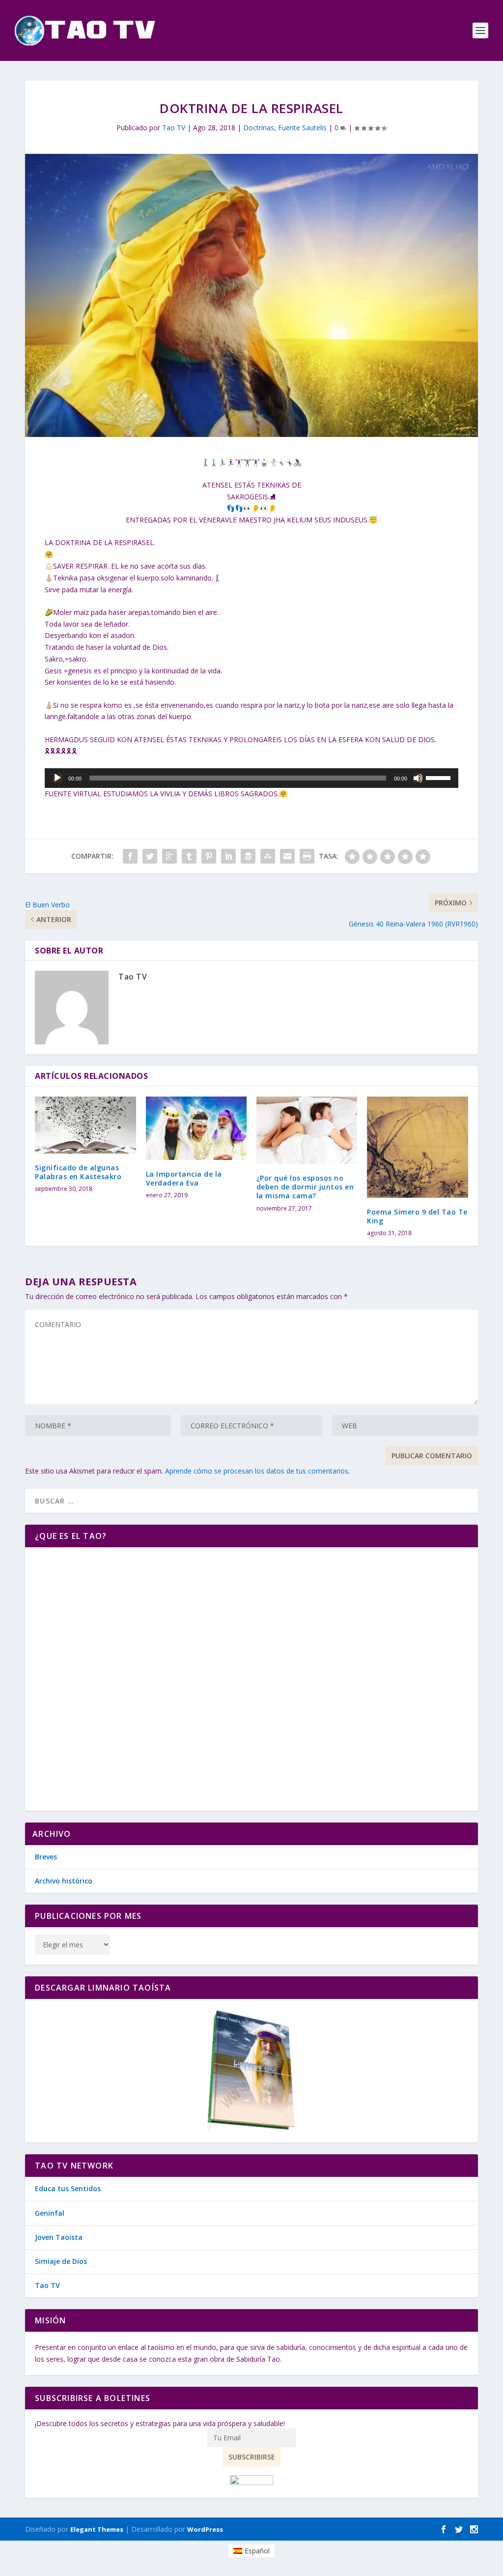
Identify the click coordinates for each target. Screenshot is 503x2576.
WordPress (205, 2529)
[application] (251, 778)
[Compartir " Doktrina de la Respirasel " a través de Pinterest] (209, 856)
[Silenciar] (418, 778)
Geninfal (50, 2213)
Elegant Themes (97, 2529)
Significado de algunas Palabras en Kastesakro (78, 1172)
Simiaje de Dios (61, 2261)
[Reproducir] (57, 778)
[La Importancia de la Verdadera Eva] (196, 1128)
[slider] (440, 777)
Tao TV (174, 128)
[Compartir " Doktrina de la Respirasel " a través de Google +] (169, 856)
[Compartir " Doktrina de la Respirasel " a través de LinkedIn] (228, 856)
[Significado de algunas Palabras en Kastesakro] (85, 1125)
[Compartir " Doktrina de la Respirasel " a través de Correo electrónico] (287, 856)
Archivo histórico (64, 1881)
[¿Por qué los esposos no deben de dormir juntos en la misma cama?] (307, 1130)
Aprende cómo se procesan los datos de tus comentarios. (257, 1471)
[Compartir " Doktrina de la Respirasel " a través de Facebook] (130, 856)
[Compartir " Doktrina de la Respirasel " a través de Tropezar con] (268, 856)
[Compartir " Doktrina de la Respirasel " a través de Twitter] (150, 856)
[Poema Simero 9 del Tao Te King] (417, 1147)
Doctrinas (259, 128)
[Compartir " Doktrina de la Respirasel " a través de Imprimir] (307, 856)
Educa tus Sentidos (68, 2188)
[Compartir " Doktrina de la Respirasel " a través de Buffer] (248, 856)
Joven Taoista (59, 2237)
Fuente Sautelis (302, 128)
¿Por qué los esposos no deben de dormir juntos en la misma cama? (305, 1187)
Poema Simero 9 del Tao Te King (417, 1216)
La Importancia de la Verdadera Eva (184, 1178)
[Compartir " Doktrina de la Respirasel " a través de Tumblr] (189, 856)
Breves (46, 1857)
